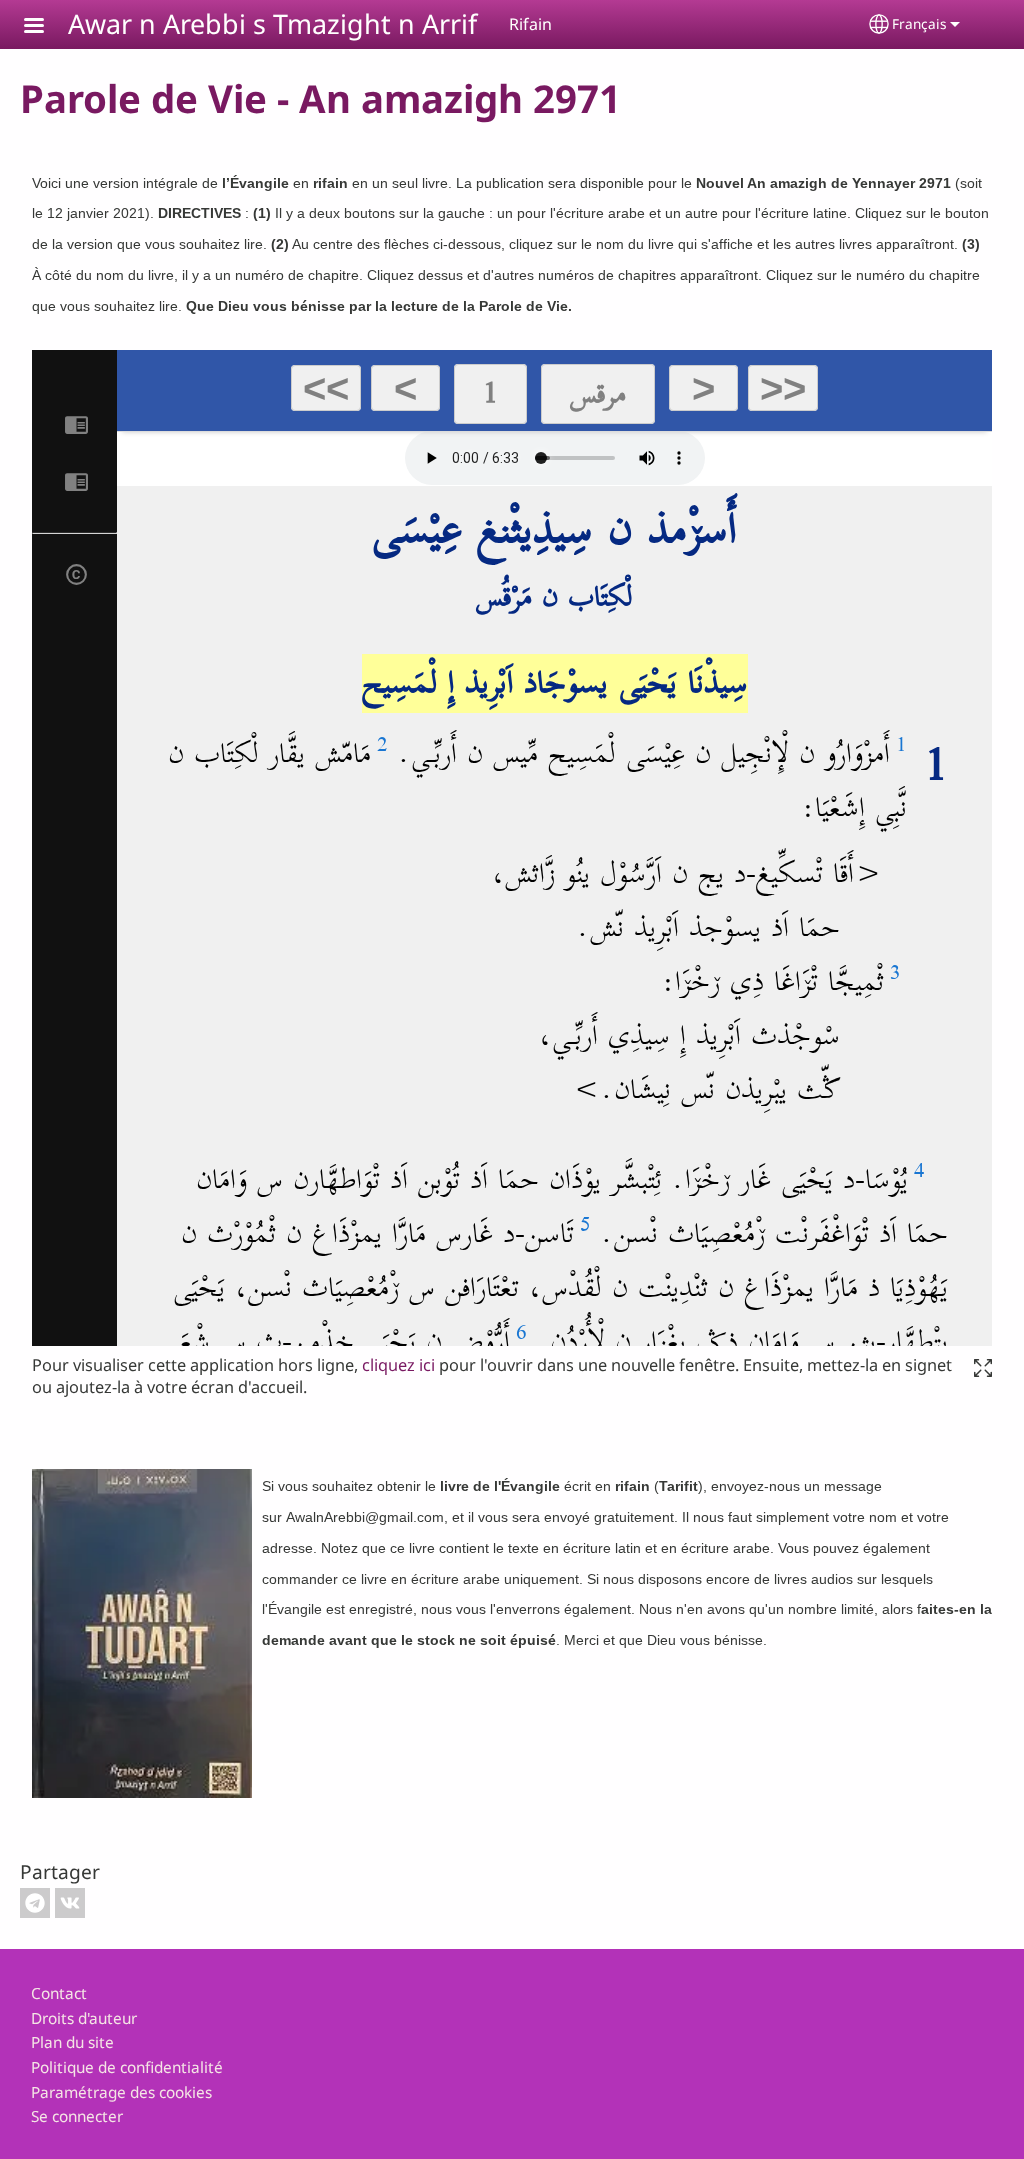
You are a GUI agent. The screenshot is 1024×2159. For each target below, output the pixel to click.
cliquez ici (398, 1365)
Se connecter (77, 2116)
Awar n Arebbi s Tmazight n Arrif (272, 23)
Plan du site (72, 2042)
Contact (59, 1993)
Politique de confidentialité (127, 2067)
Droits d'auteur (84, 2018)
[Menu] (46, 27)
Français (919, 23)
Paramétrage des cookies (121, 2092)
